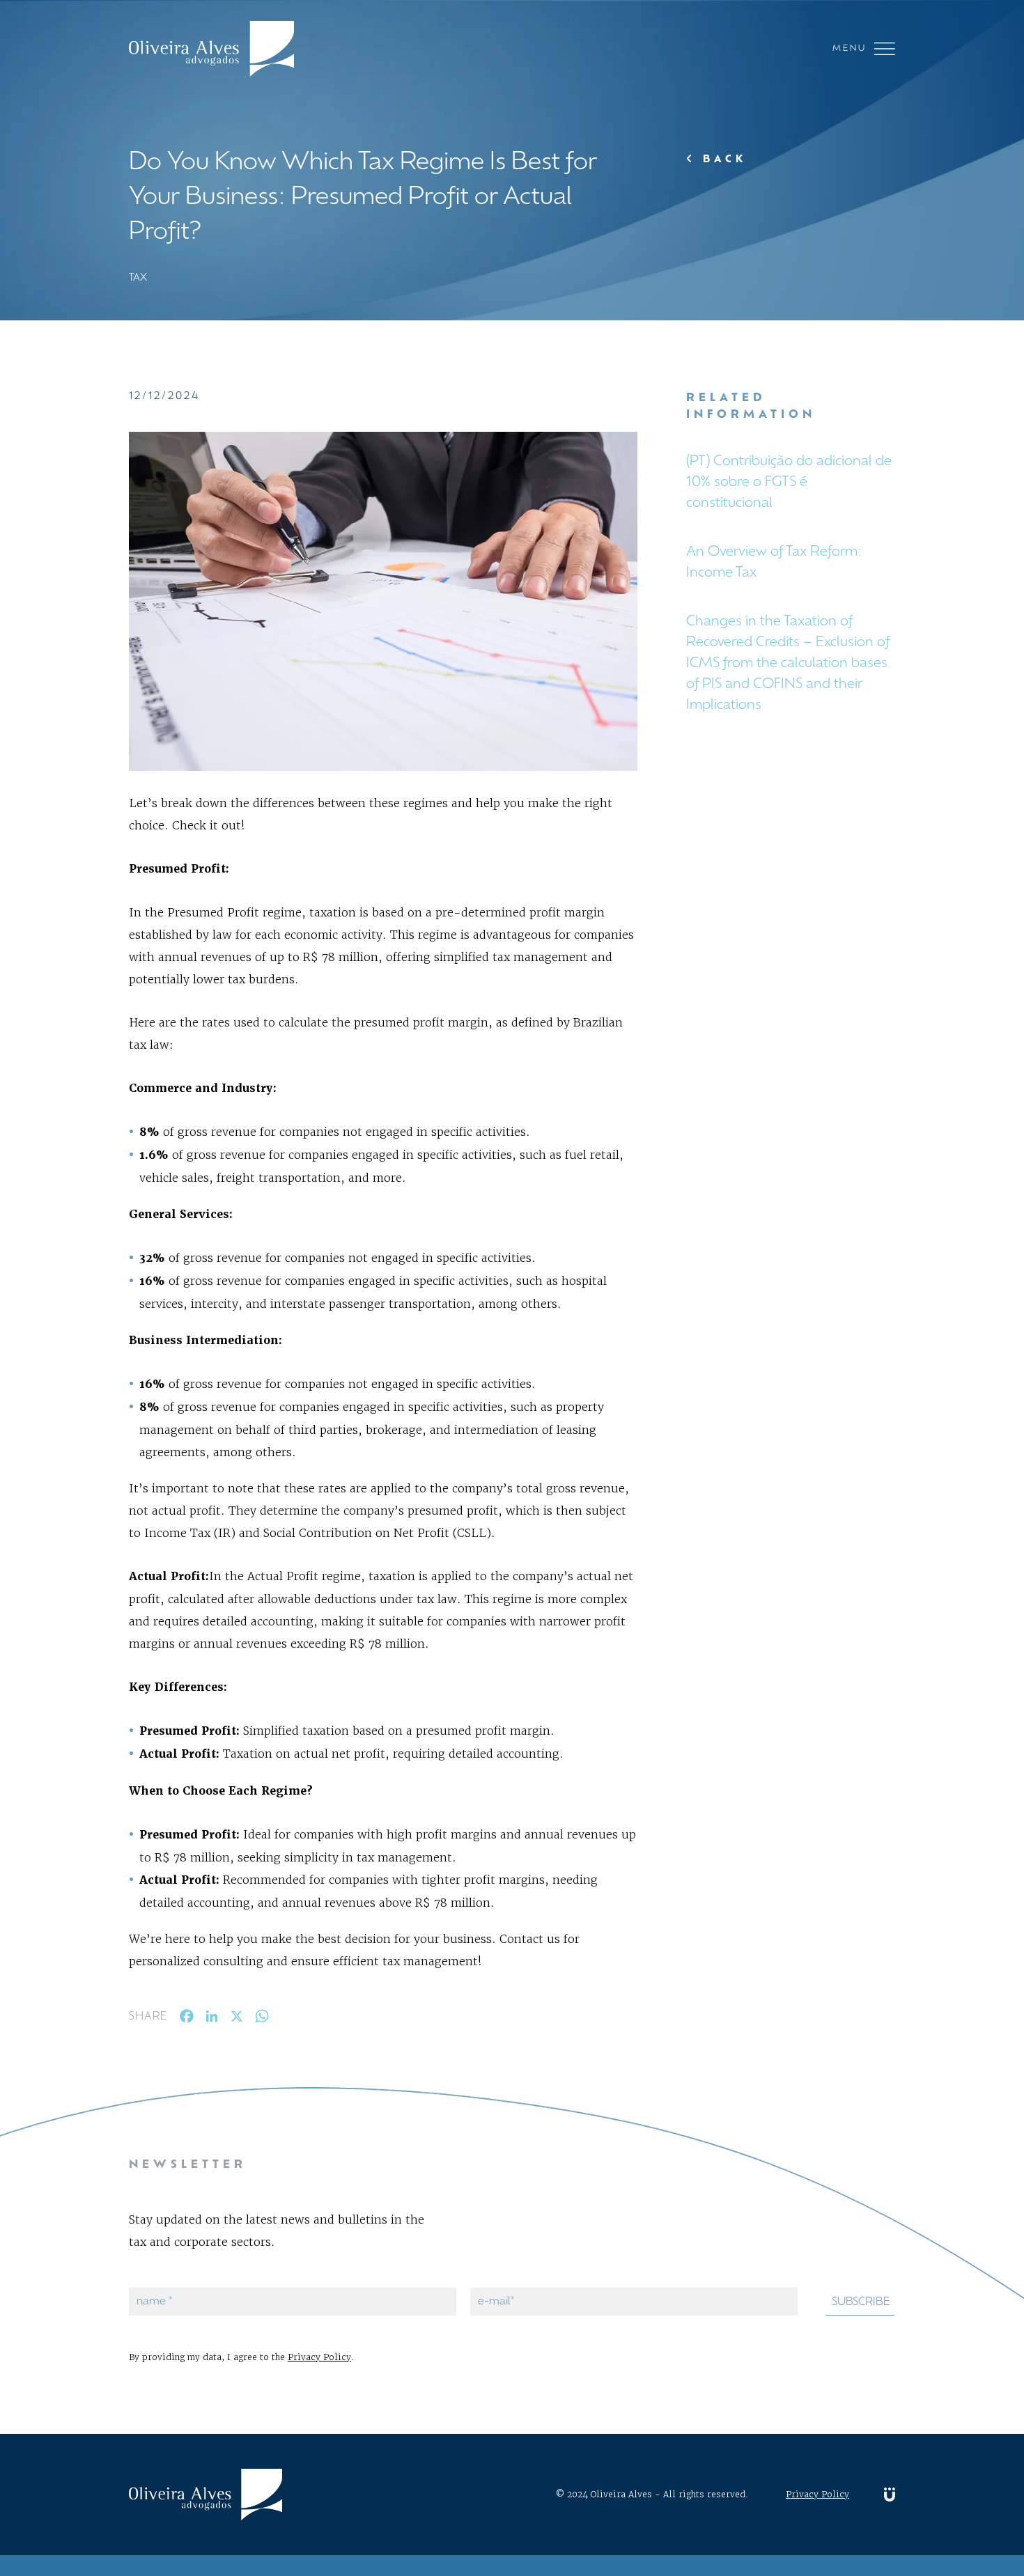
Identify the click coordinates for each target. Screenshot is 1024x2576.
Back (722, 160)
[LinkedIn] (212, 2019)
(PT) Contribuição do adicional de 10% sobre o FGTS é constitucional (789, 483)
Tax (138, 278)
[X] (237, 2019)
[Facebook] (187, 2019)
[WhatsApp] (262, 2019)
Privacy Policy (319, 2357)
